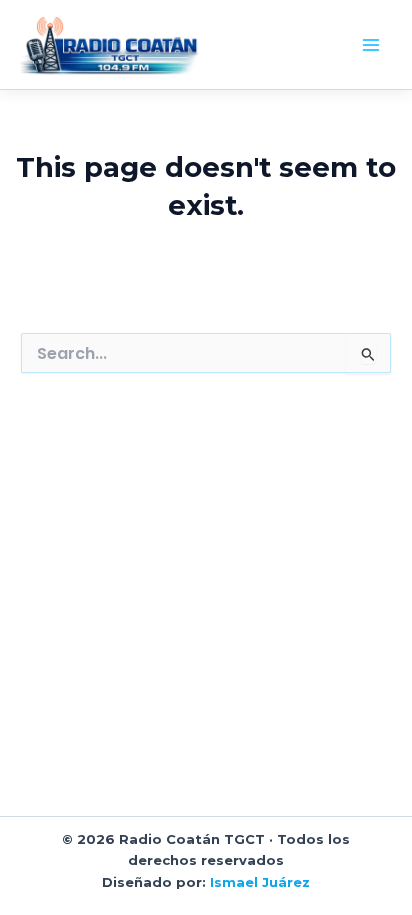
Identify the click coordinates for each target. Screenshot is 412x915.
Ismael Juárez (260, 882)
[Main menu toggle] (371, 45)
